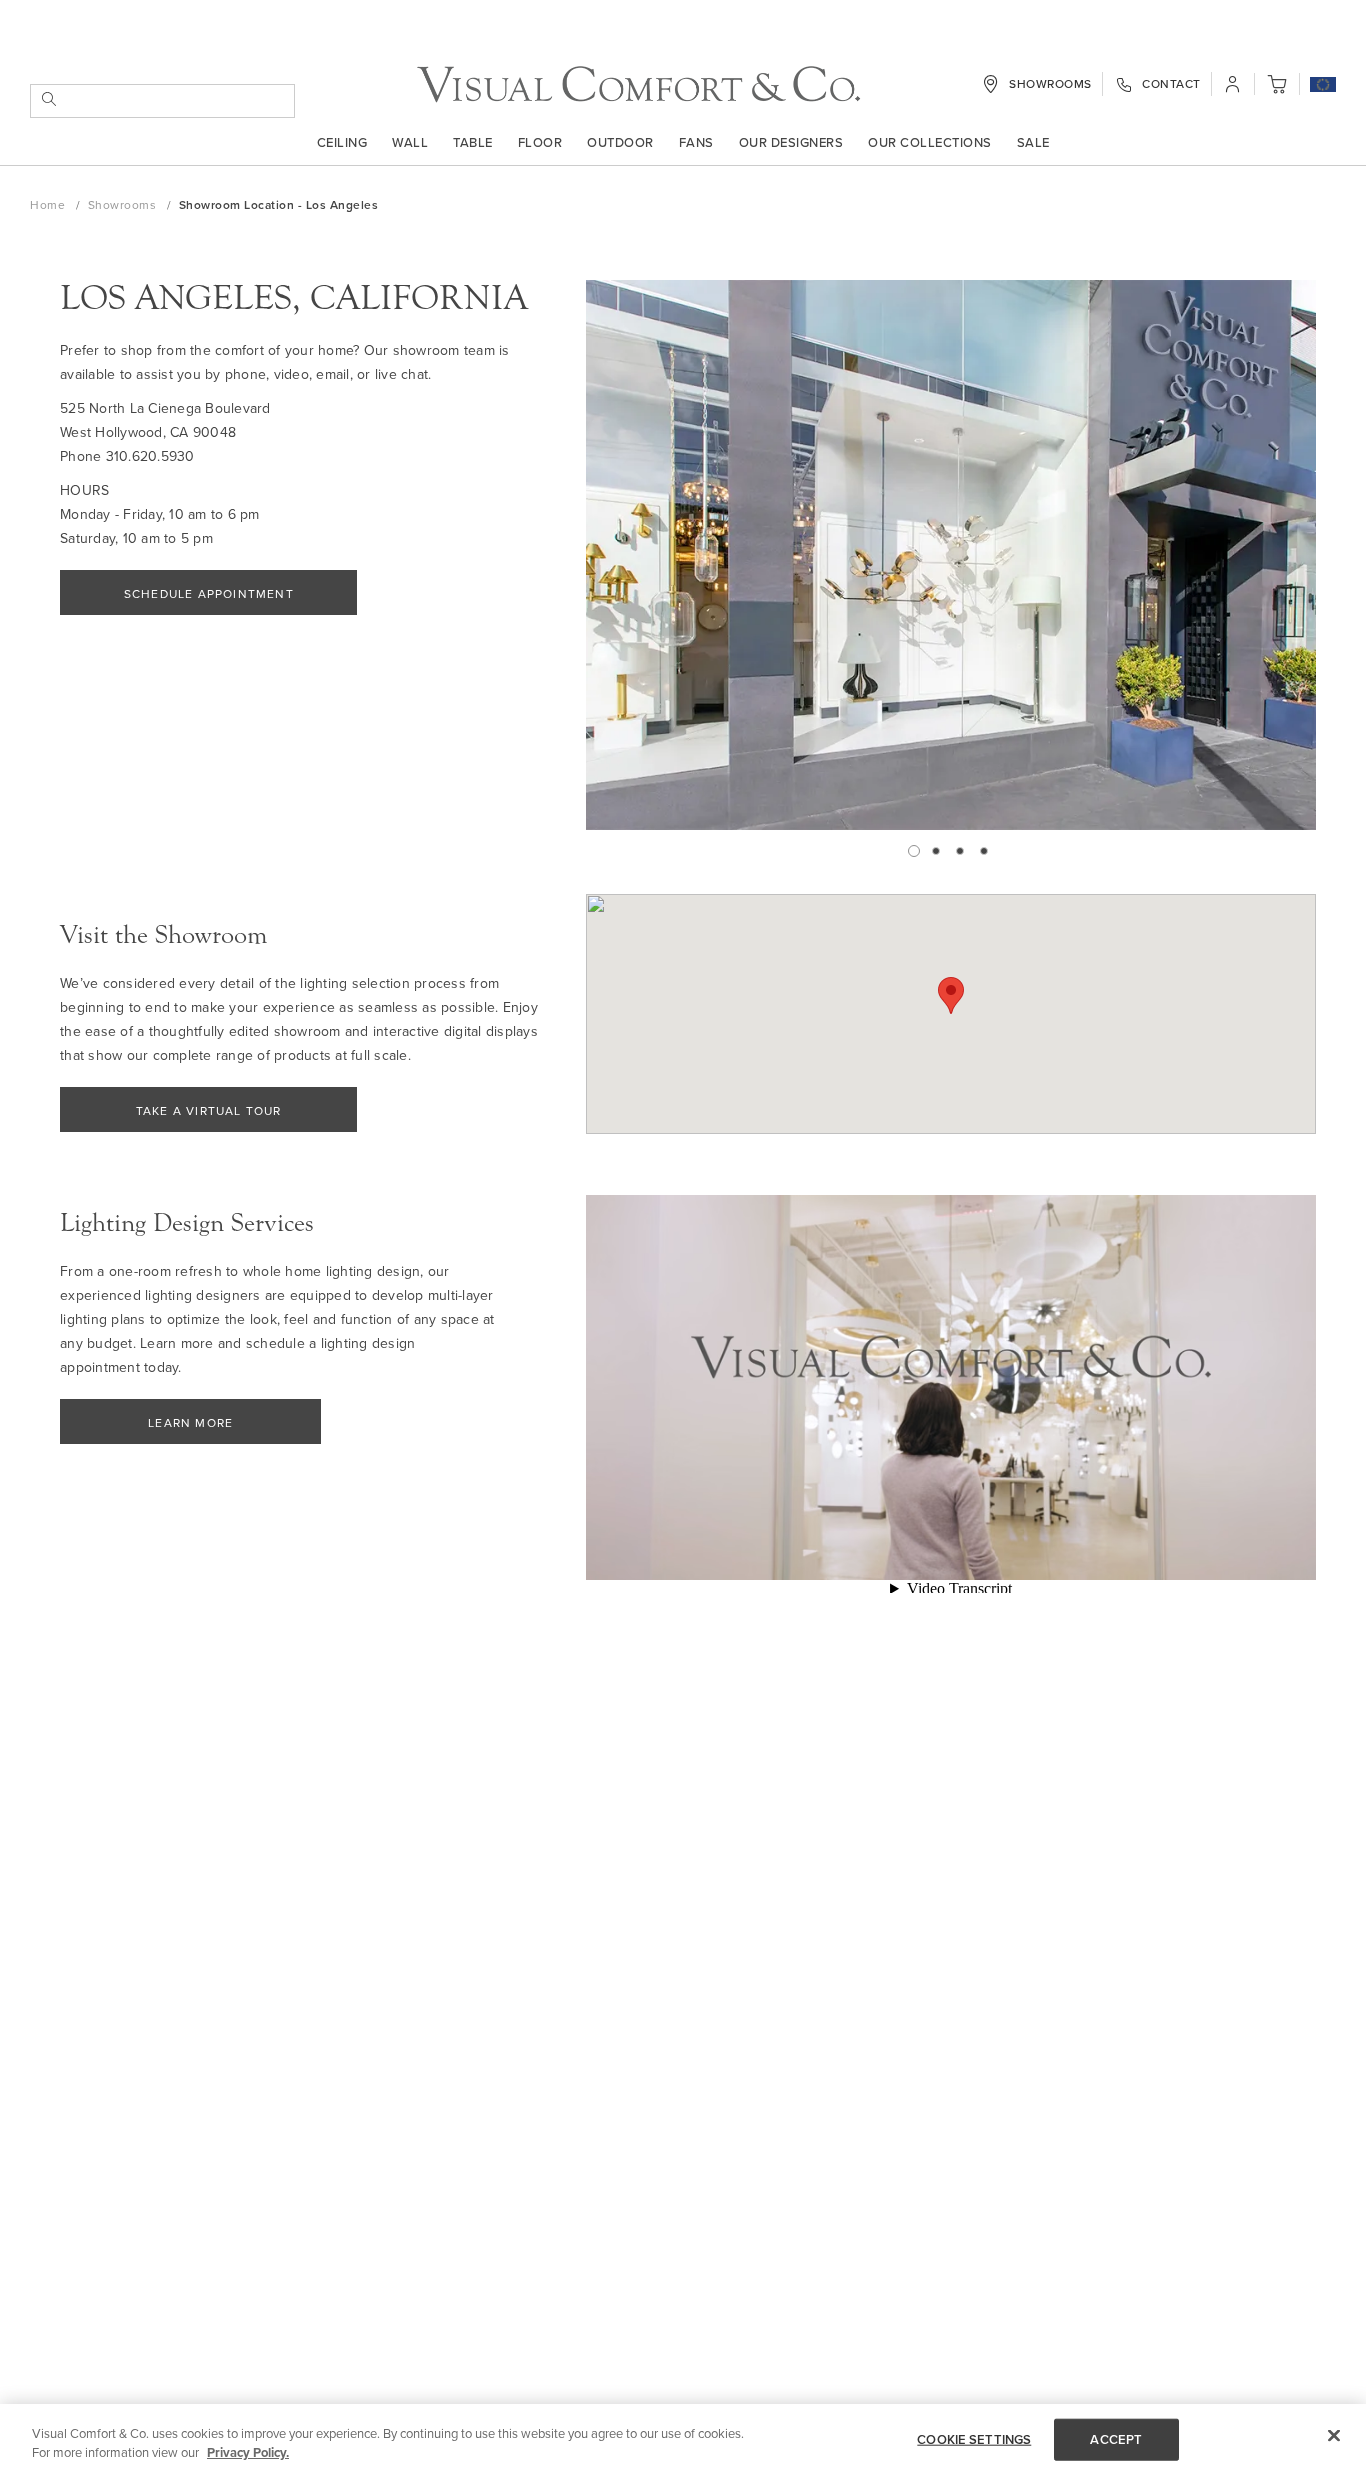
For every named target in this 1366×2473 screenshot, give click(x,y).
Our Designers (791, 142)
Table (473, 142)
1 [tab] (914, 851)
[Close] (1334, 2436)
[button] (1323, 86)
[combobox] (162, 101)
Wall (410, 142)
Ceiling (342, 142)
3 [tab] (960, 851)
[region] (683, 2438)
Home (49, 204)
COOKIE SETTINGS (974, 2439)
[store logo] (638, 84)
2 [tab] (936, 851)
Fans (696, 142)
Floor (540, 142)
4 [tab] (984, 851)
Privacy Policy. (248, 2452)
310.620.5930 (150, 456)
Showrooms (124, 204)
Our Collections (930, 142)
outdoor (620, 142)
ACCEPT (1116, 2439)
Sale (1033, 142)
